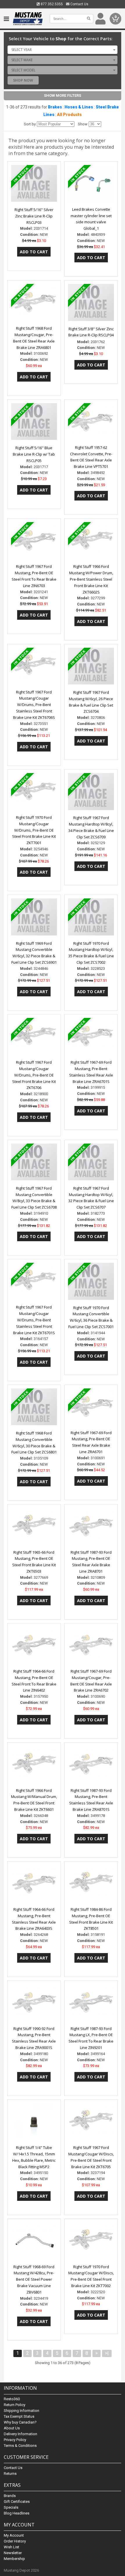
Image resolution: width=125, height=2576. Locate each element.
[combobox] (63, 50)
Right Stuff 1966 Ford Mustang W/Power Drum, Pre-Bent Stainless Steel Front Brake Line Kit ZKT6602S (91, 579)
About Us (12, 2428)
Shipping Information (22, 2411)
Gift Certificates (17, 2502)
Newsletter (13, 2553)
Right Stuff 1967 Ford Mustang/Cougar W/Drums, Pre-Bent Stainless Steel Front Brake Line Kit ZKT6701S (34, 1320)
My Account (14, 2535)
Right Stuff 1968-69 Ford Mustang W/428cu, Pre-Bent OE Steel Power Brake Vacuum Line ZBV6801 (34, 2279)
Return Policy (15, 2405)
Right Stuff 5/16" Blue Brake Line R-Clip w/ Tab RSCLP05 (34, 454)
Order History (15, 2541)
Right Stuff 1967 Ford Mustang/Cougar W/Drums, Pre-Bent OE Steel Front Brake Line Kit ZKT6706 (34, 1075)
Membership (14, 2559)
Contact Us (79, 4)
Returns (10, 2474)
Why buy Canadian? (20, 2422)
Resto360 (12, 2399)
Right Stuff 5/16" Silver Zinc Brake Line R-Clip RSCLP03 (34, 216)
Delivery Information (20, 2434)
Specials (11, 2507)
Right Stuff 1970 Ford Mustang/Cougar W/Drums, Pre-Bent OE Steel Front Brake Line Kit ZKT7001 (34, 830)
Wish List (11, 2547)
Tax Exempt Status (19, 2416)
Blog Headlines (17, 2513)
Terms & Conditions (20, 2446)
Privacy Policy (15, 2440)
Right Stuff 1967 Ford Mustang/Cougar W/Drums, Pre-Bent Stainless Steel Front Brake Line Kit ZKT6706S (34, 705)
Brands (10, 2496)
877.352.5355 (51, 4)
